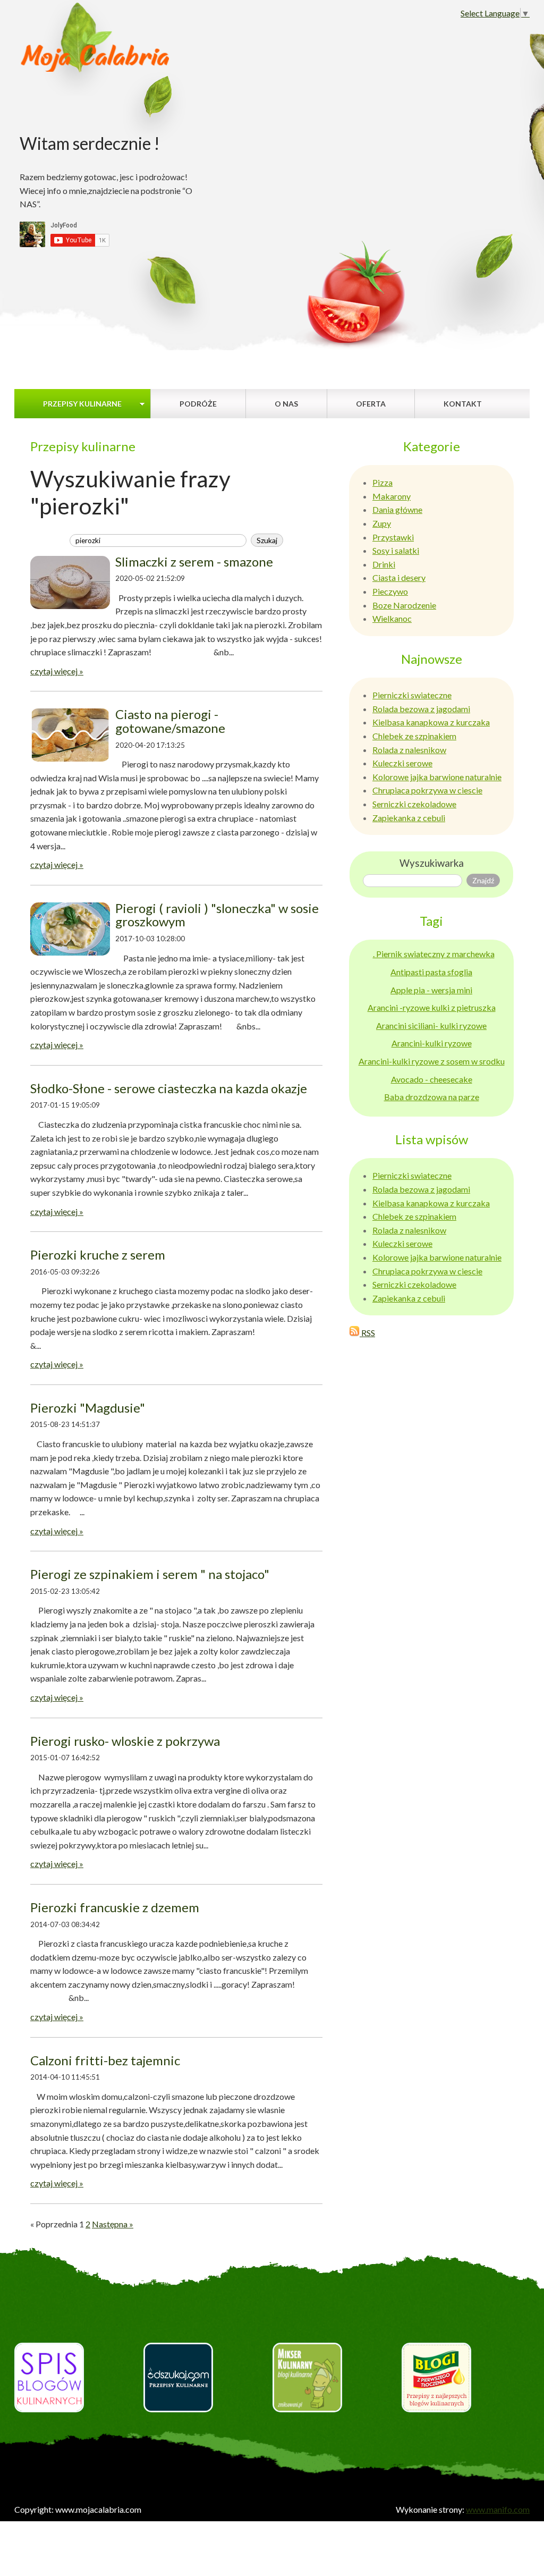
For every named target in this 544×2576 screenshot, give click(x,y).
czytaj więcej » (57, 671)
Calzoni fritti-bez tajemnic (105, 2060)
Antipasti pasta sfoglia (431, 972)
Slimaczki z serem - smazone (194, 561)
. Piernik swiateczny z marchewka (434, 954)
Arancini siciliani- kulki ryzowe (431, 1025)
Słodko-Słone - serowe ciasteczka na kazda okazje (169, 1088)
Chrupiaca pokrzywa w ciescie (427, 790)
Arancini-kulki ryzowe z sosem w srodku (432, 1061)
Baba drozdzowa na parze (432, 1097)
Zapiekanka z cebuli (409, 818)
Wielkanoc (392, 618)
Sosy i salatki (396, 550)
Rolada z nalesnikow (409, 750)
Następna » (113, 2224)
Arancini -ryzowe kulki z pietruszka (432, 1007)
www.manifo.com (498, 2509)
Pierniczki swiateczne (412, 695)
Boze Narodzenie (404, 605)
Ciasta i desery (399, 577)
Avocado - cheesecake (432, 1079)
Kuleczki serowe (402, 763)
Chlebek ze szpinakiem (414, 736)
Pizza (382, 482)
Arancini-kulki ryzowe (432, 1043)
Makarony (392, 496)
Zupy (382, 523)
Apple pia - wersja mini (431, 990)
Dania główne (397, 509)
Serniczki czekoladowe (414, 804)
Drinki (384, 564)
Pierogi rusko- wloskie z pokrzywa (125, 1741)
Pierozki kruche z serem (98, 1255)
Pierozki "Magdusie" (88, 1408)
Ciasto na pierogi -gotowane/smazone (170, 721)
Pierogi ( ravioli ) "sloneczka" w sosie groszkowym (217, 915)
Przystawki (393, 537)
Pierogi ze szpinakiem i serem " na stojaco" (150, 1574)
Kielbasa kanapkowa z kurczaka (431, 722)
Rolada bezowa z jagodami (421, 709)
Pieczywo (390, 591)
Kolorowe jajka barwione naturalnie (437, 777)
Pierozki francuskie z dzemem (115, 1907)
